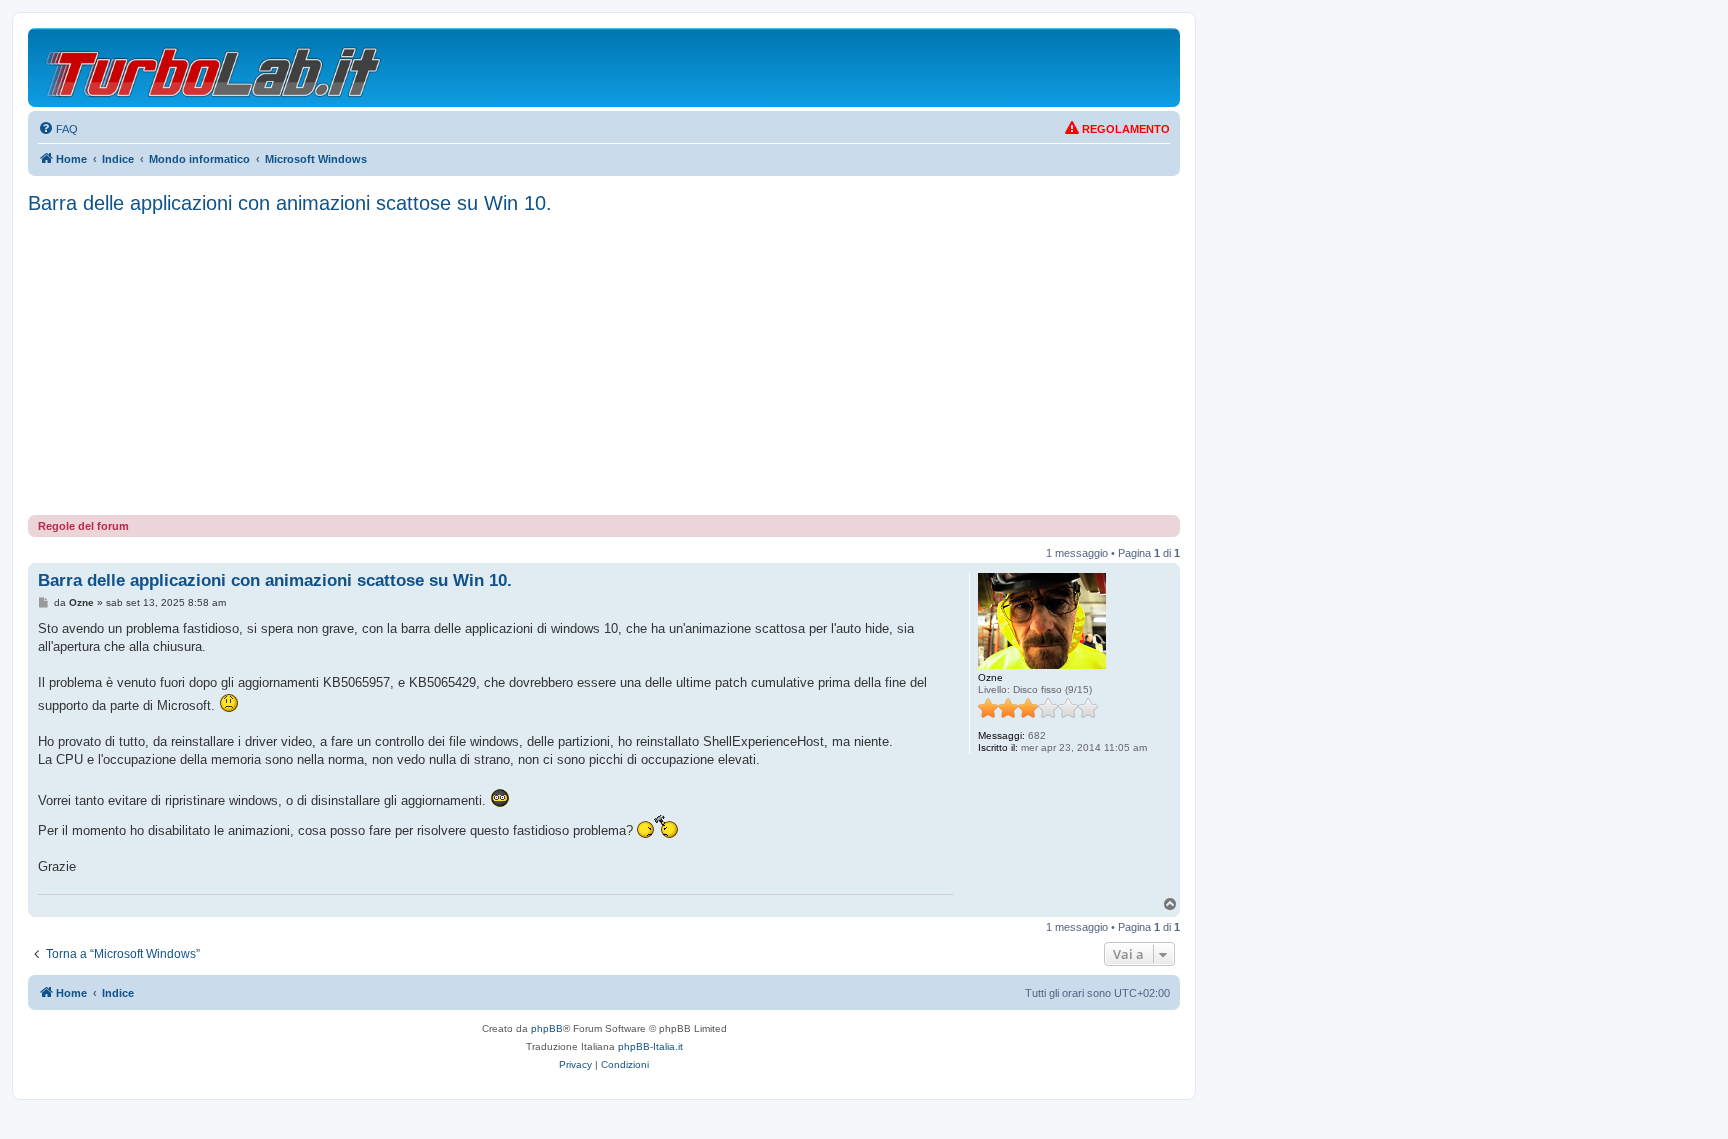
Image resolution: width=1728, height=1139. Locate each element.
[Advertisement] (604, 365)
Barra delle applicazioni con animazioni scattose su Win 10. (290, 203)
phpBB (547, 1028)
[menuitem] (58, 129)
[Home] (214, 67)
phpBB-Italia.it (650, 1046)
